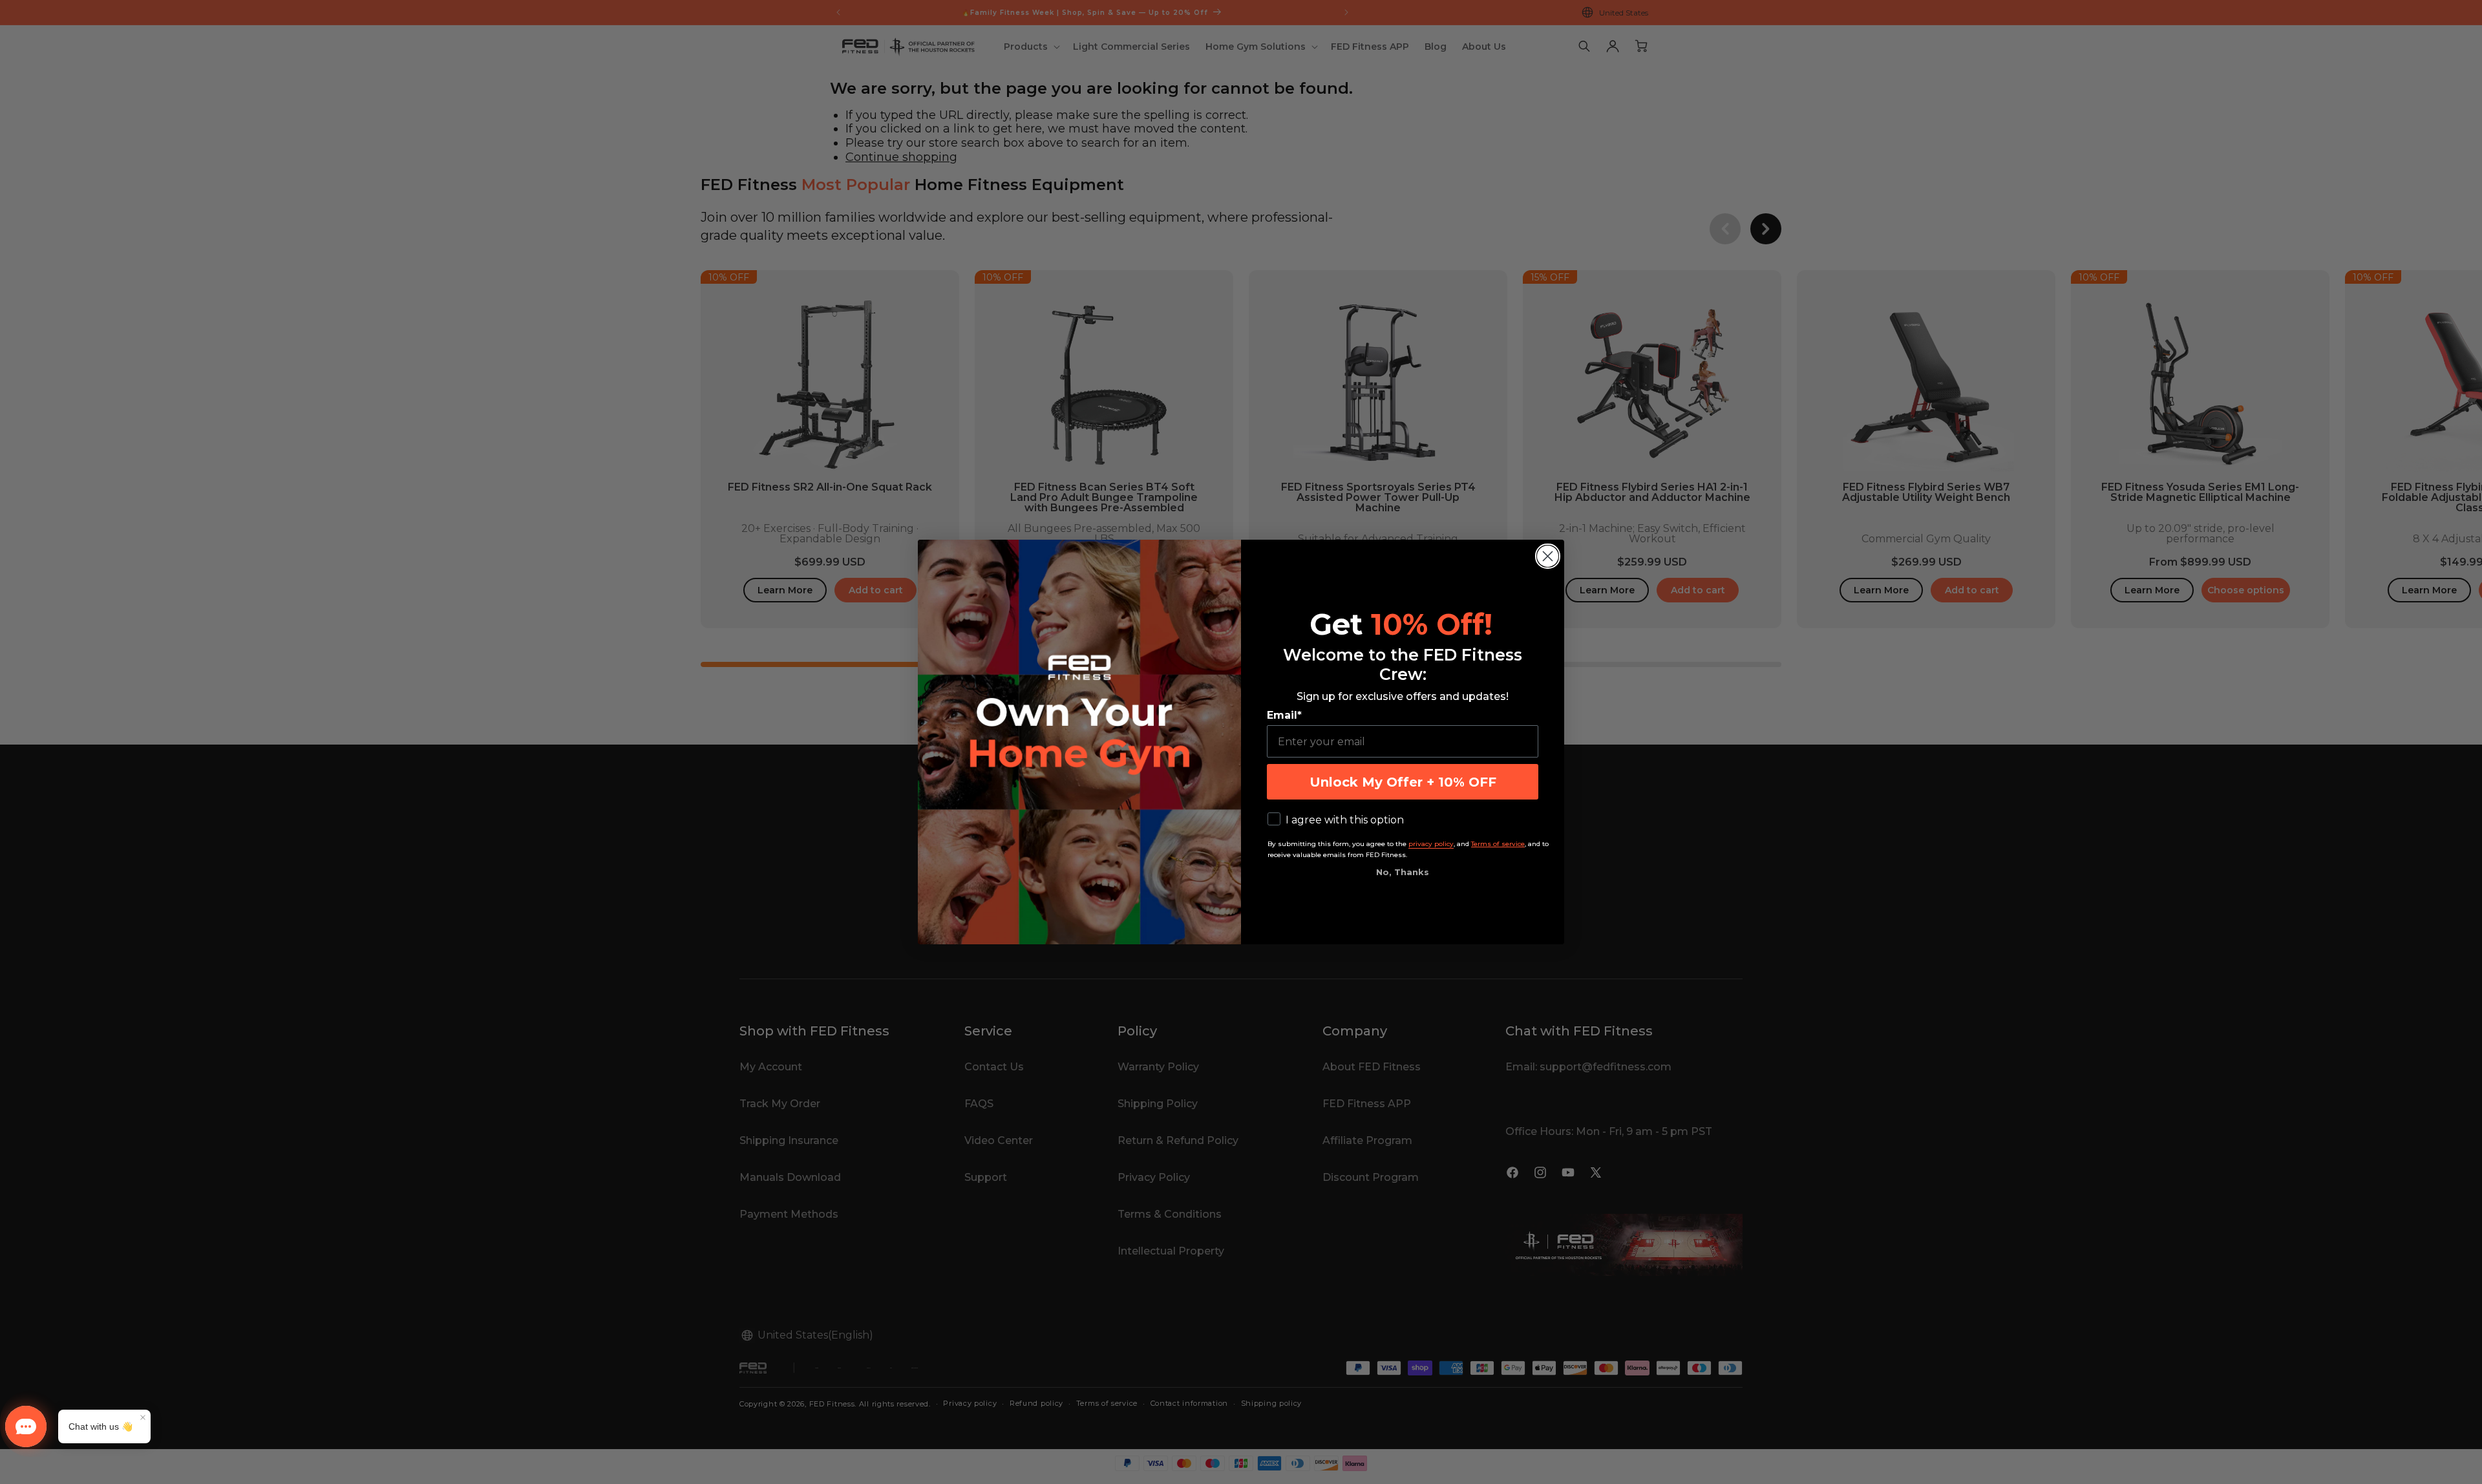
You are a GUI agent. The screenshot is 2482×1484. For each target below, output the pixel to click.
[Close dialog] (1548, 556)
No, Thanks (1403, 872)
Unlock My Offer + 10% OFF (1403, 782)
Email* (1284, 715)
